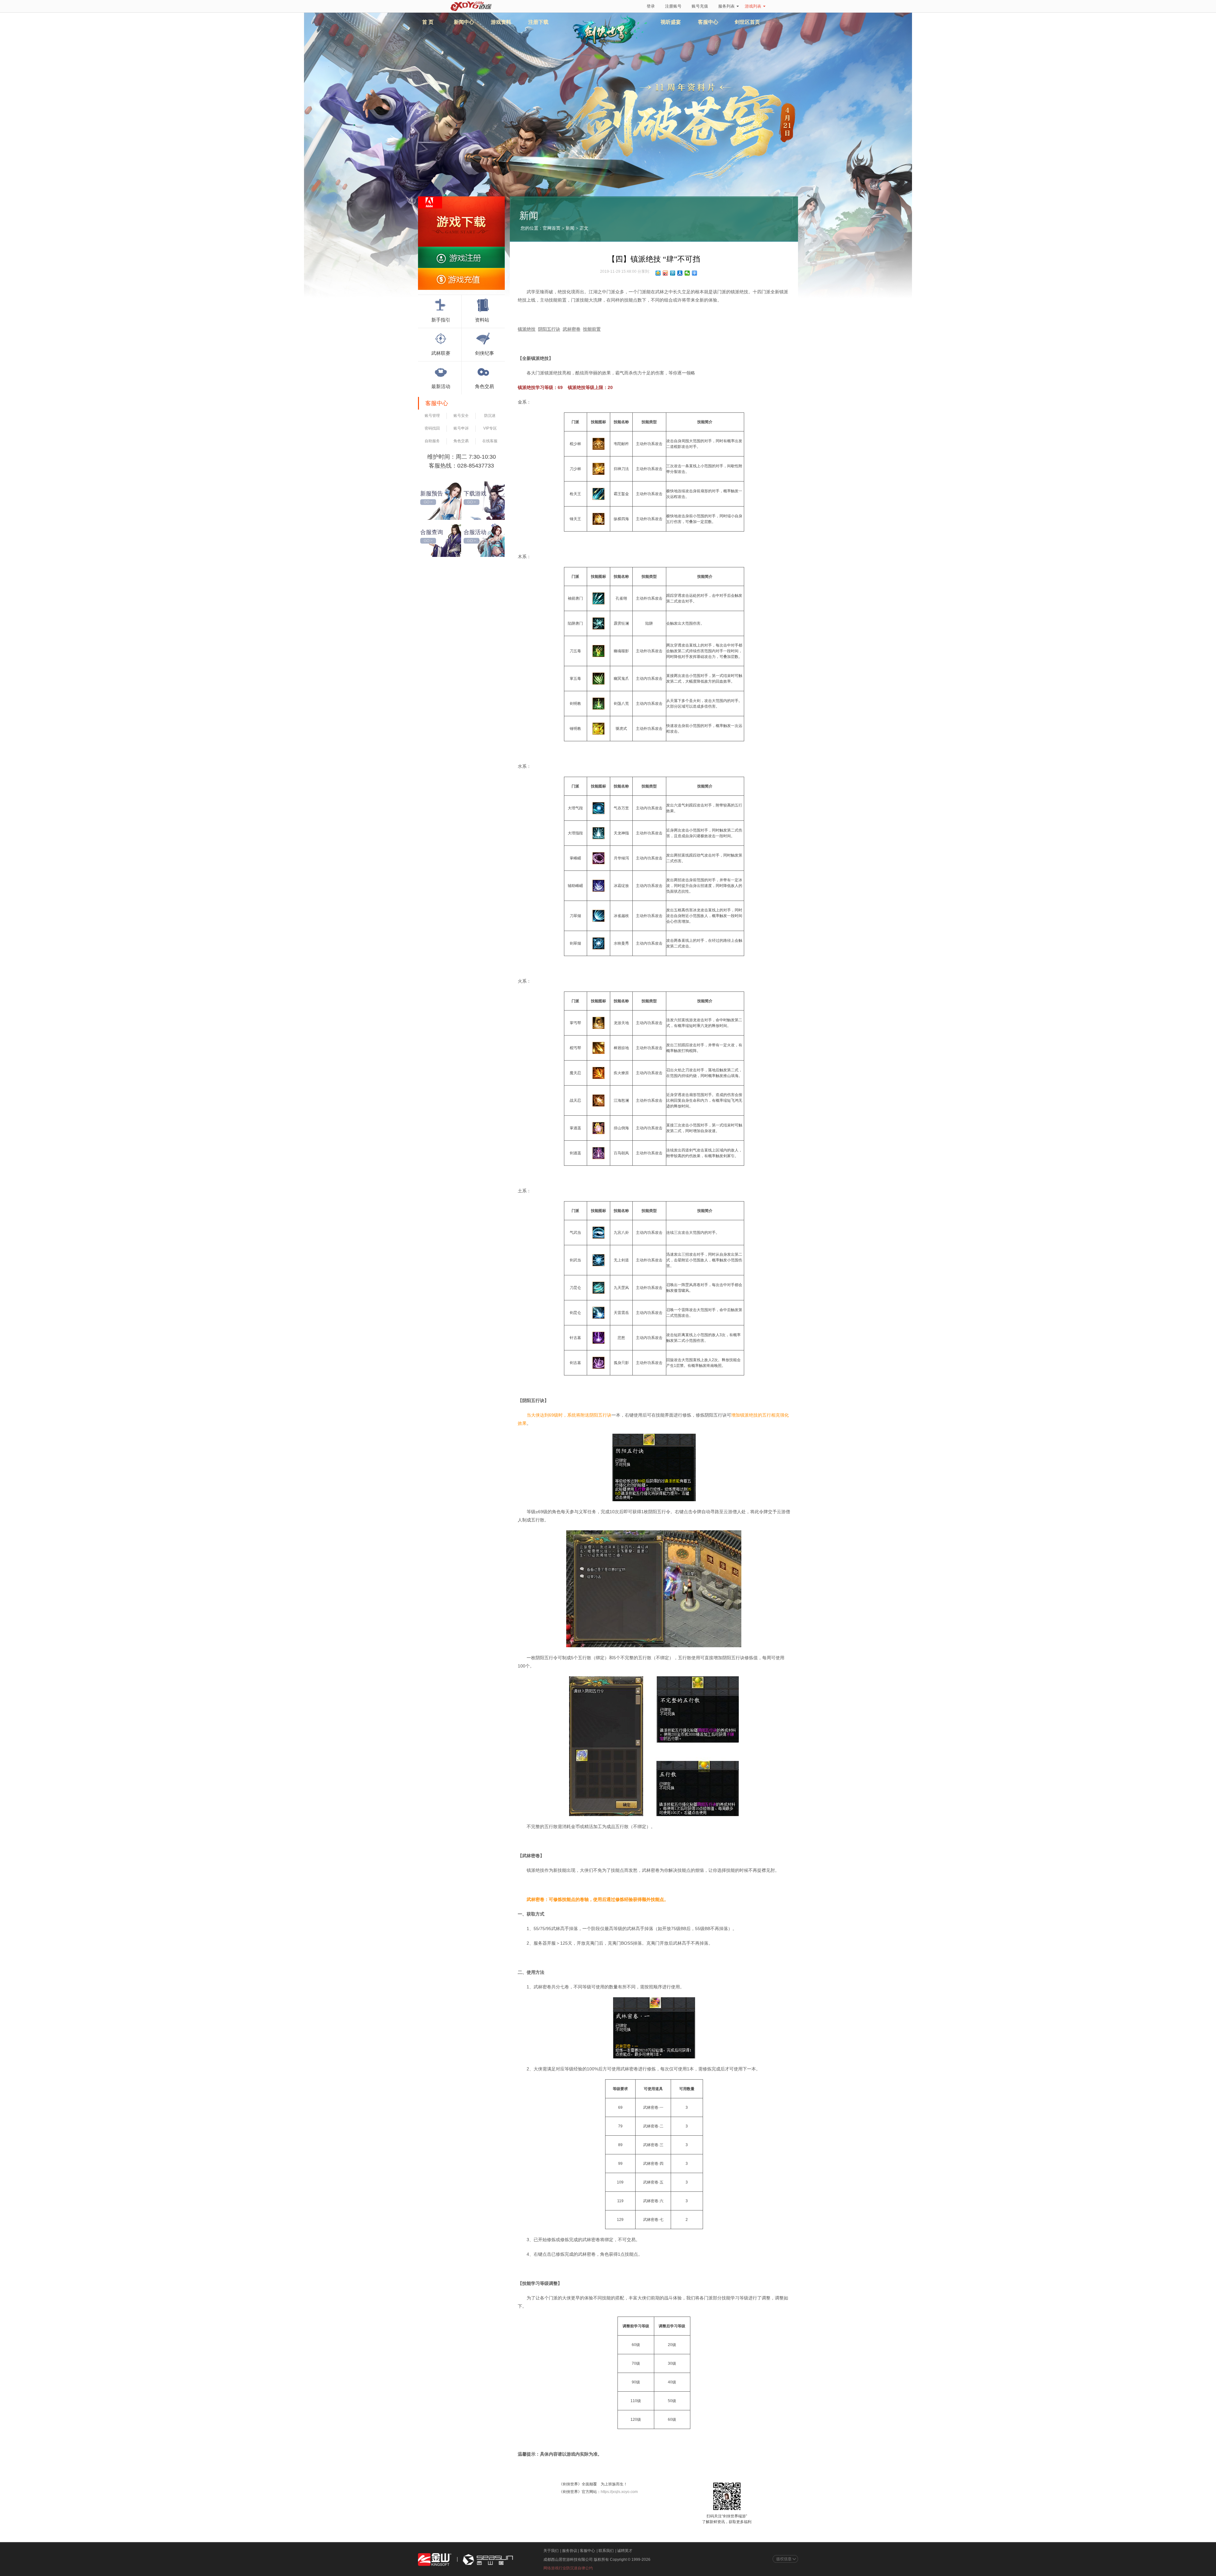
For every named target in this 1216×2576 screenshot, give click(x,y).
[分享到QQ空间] (658, 273)
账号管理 (432, 416)
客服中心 (708, 22)
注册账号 (673, 6)
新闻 (570, 228)
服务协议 (570, 2551)
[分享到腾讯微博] (673, 273)
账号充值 (700, 6)
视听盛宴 (671, 22)
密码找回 (432, 428)
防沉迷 (490, 416)
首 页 (428, 22)
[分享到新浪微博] (665, 273)
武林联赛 (441, 353)
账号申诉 (461, 428)
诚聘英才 (625, 2551)
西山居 (487, 2560)
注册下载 (538, 22)
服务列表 (726, 6)
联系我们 (606, 2551)
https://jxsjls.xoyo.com (619, 2492)
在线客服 (490, 441)
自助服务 (432, 441)
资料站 (482, 320)
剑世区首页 (747, 22)
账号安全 (461, 416)
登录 (651, 6)
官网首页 (552, 228)
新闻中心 (464, 22)
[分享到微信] (687, 273)
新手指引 (441, 320)
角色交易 (484, 386)
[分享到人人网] (680, 273)
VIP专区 (490, 428)
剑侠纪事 (484, 353)
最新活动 (441, 386)
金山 (435, 2560)
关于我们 (551, 2551)
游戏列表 (753, 6)
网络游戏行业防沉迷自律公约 (568, 2568)
